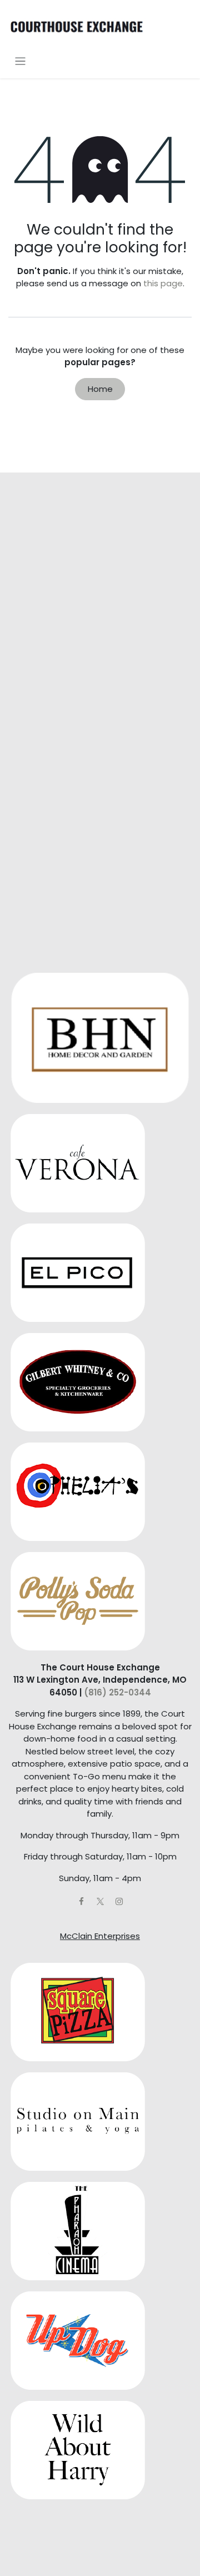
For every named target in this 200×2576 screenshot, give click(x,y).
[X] (100, 1902)
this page (163, 283)
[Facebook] (81, 1902)
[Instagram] (119, 1902)
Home (100, 389)
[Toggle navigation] (20, 61)
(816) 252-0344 (117, 1692)
